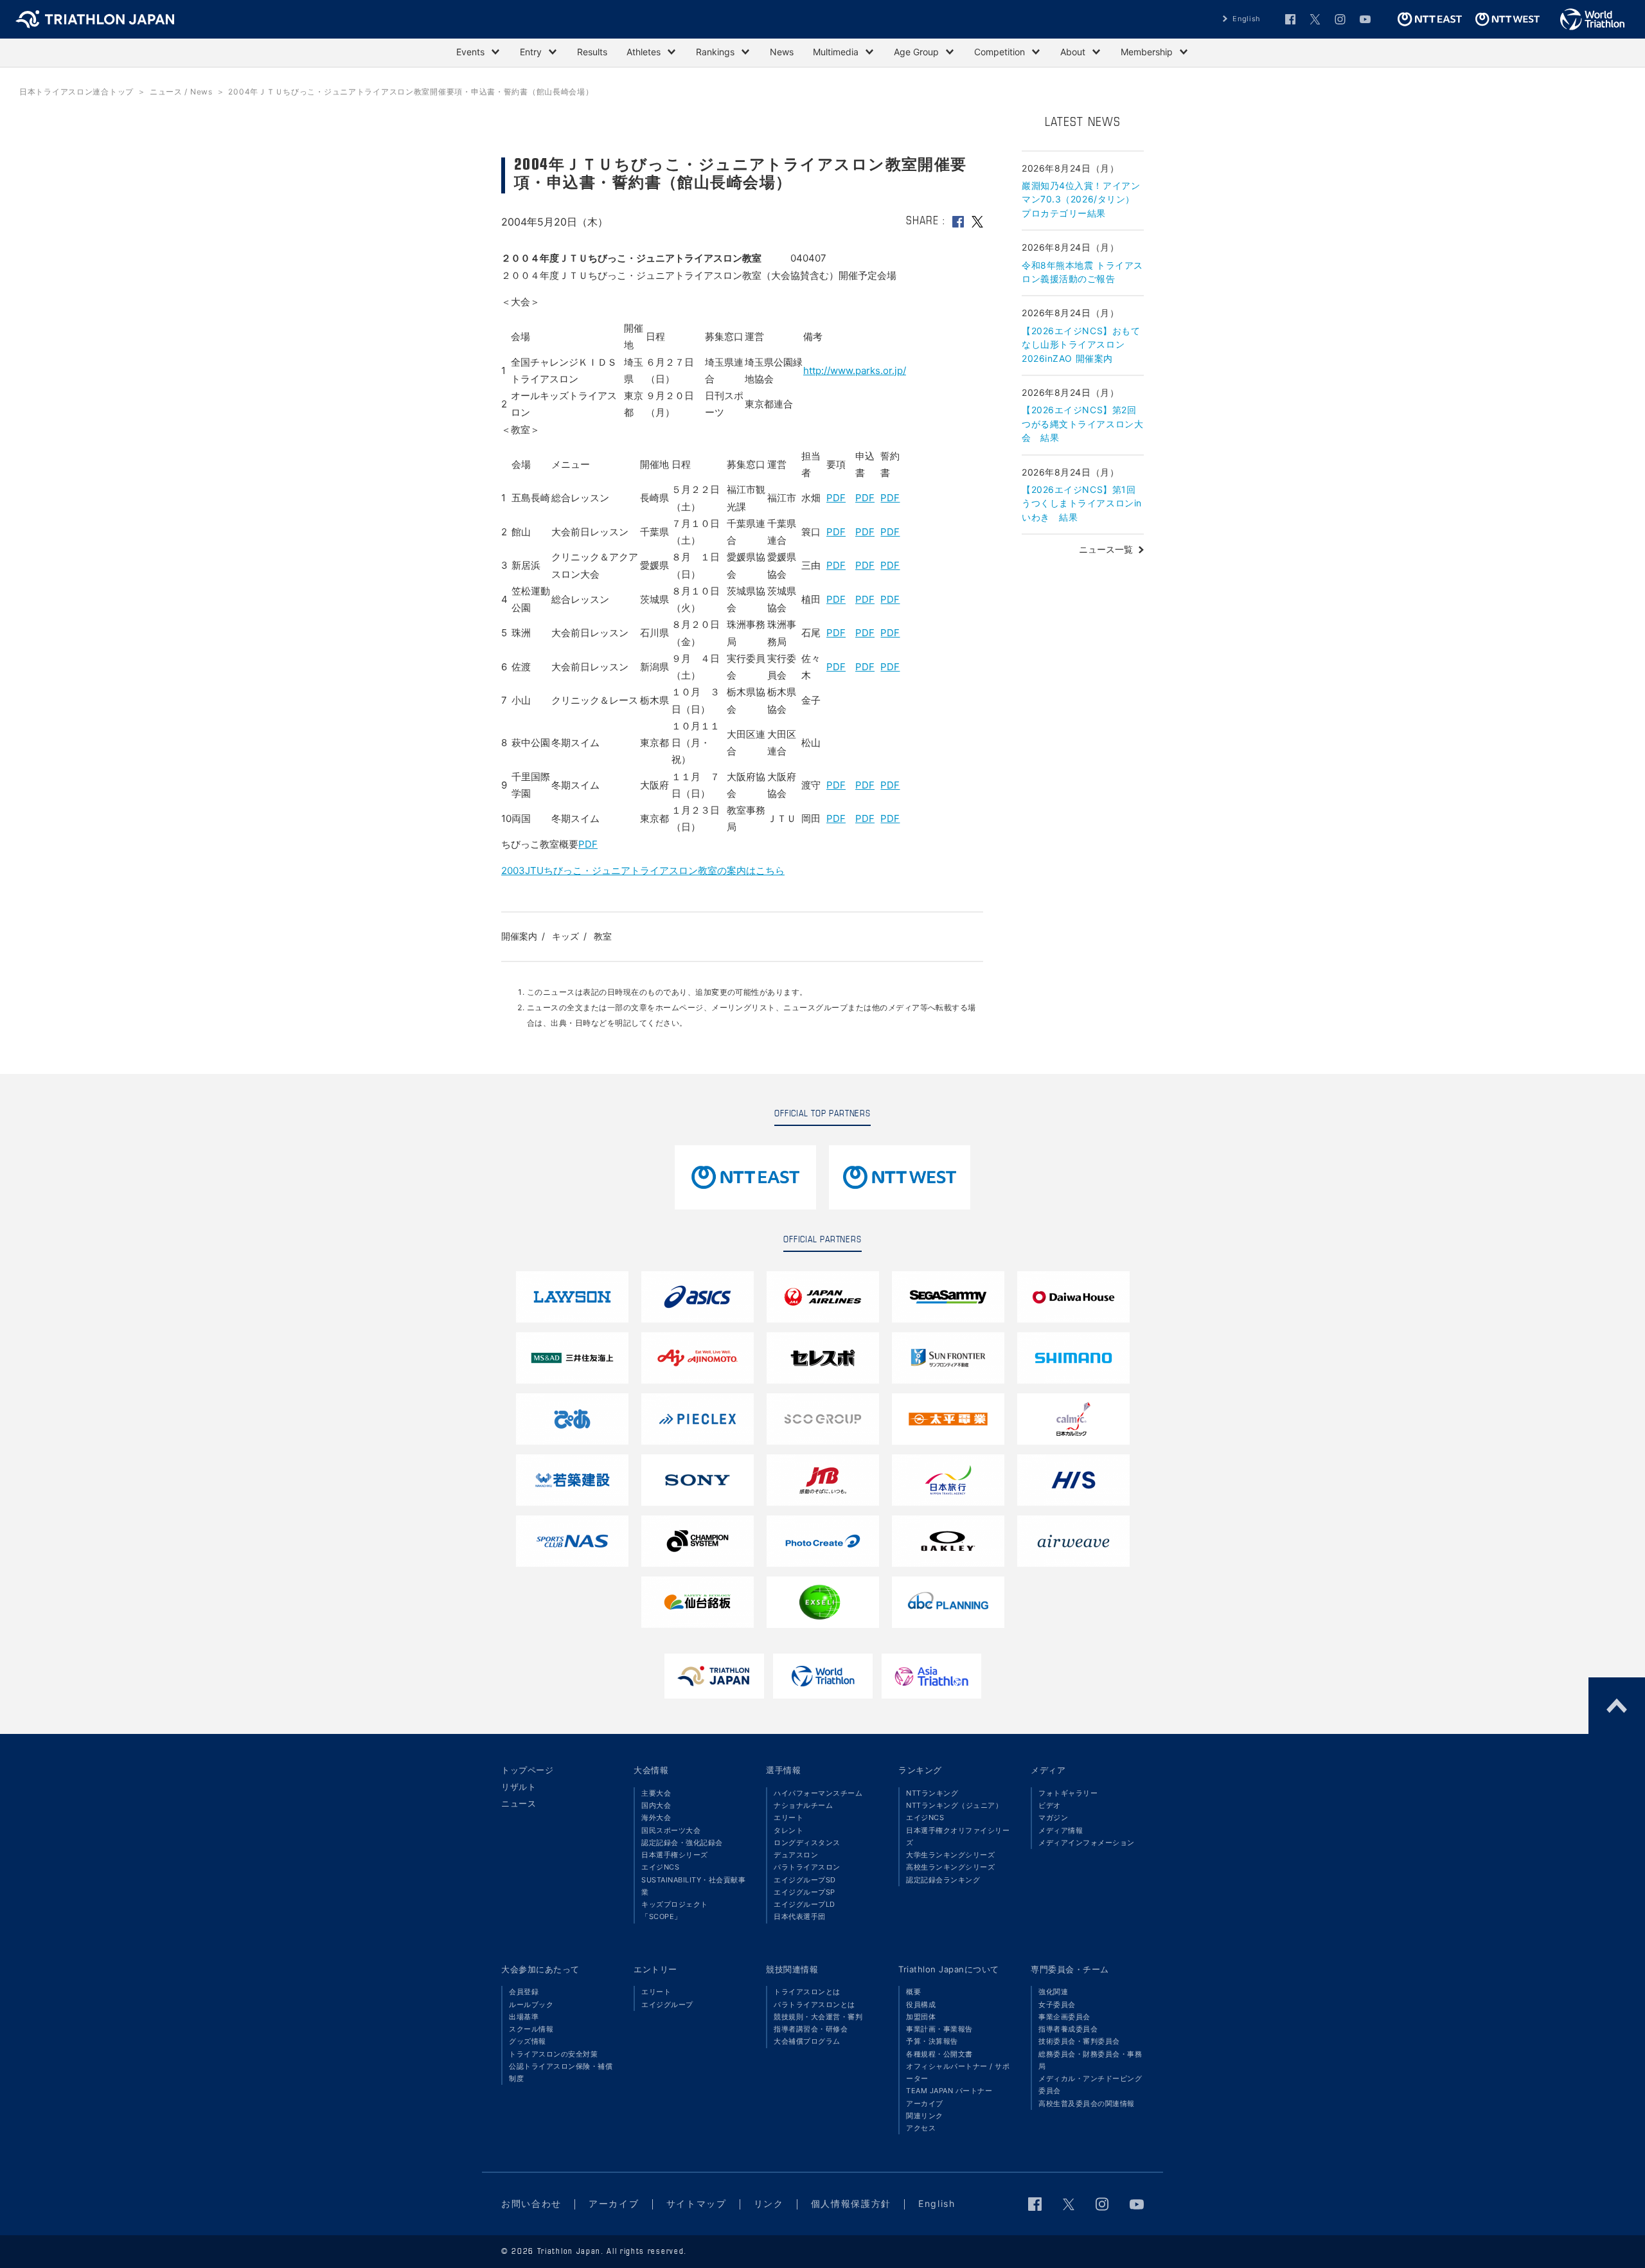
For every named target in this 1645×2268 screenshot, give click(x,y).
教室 (603, 936)
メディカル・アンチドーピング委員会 (1090, 2085)
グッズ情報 (528, 2041)
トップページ (527, 1770)
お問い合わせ (531, 2203)
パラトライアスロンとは (814, 2005)
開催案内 (519, 936)
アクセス (921, 2128)
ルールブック (531, 2005)
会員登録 (524, 1992)
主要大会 (656, 1793)
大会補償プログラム (807, 2041)
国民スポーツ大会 (671, 1830)
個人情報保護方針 (851, 2203)
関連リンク (925, 2116)
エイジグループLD (805, 1904)
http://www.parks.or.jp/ (855, 371)
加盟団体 (921, 2017)
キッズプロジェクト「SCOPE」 (675, 1910)
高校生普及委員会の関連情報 (1087, 2103)
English (1247, 19)
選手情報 (783, 1770)
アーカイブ (925, 2103)
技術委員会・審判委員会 (1079, 2041)
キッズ (565, 936)
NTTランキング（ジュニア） (954, 1805)
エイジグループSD (805, 1880)
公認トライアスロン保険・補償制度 (561, 2072)
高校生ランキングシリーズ (950, 1867)
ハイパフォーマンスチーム (818, 1793)
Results (592, 52)
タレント (788, 1830)
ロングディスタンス (807, 1843)
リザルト (519, 1787)
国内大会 (656, 1805)
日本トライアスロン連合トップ (76, 92)
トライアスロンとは (807, 1992)
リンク (769, 2203)
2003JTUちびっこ (542, 871)
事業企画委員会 (1064, 2017)
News (782, 52)
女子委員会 (1057, 2005)
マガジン (1053, 1817)
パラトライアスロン (807, 1867)
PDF (836, 498)
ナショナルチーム (803, 1805)
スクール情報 (531, 2029)
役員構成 (921, 2005)
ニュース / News (181, 92)
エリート (788, 1817)
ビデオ (1050, 1805)
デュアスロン (796, 1855)
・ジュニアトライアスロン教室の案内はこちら (683, 871)
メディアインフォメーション (1087, 1843)
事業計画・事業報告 (939, 2029)
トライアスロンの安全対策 (553, 2054)
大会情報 (651, 1770)
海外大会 (656, 1817)
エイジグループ (667, 2005)
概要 (913, 1992)
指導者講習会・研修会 (811, 2029)
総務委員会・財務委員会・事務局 (1090, 2060)
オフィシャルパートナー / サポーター (958, 2072)
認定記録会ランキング (943, 1880)
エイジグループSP (805, 1892)
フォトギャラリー (1068, 1793)
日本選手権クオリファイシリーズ (958, 1836)
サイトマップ (697, 2203)
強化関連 (1053, 1992)
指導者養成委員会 (1068, 2029)
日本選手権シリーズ (675, 1855)
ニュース (519, 1803)
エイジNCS (660, 1867)
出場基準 (524, 2017)
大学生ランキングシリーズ (950, 1855)
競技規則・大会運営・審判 (818, 2017)
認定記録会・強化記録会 (682, 1843)
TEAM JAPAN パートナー (949, 2091)
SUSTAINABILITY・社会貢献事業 (693, 1886)
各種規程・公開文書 (939, 2054)
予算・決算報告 (932, 2041)
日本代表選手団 (800, 1916)
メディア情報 (1061, 1830)
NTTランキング (932, 1793)
